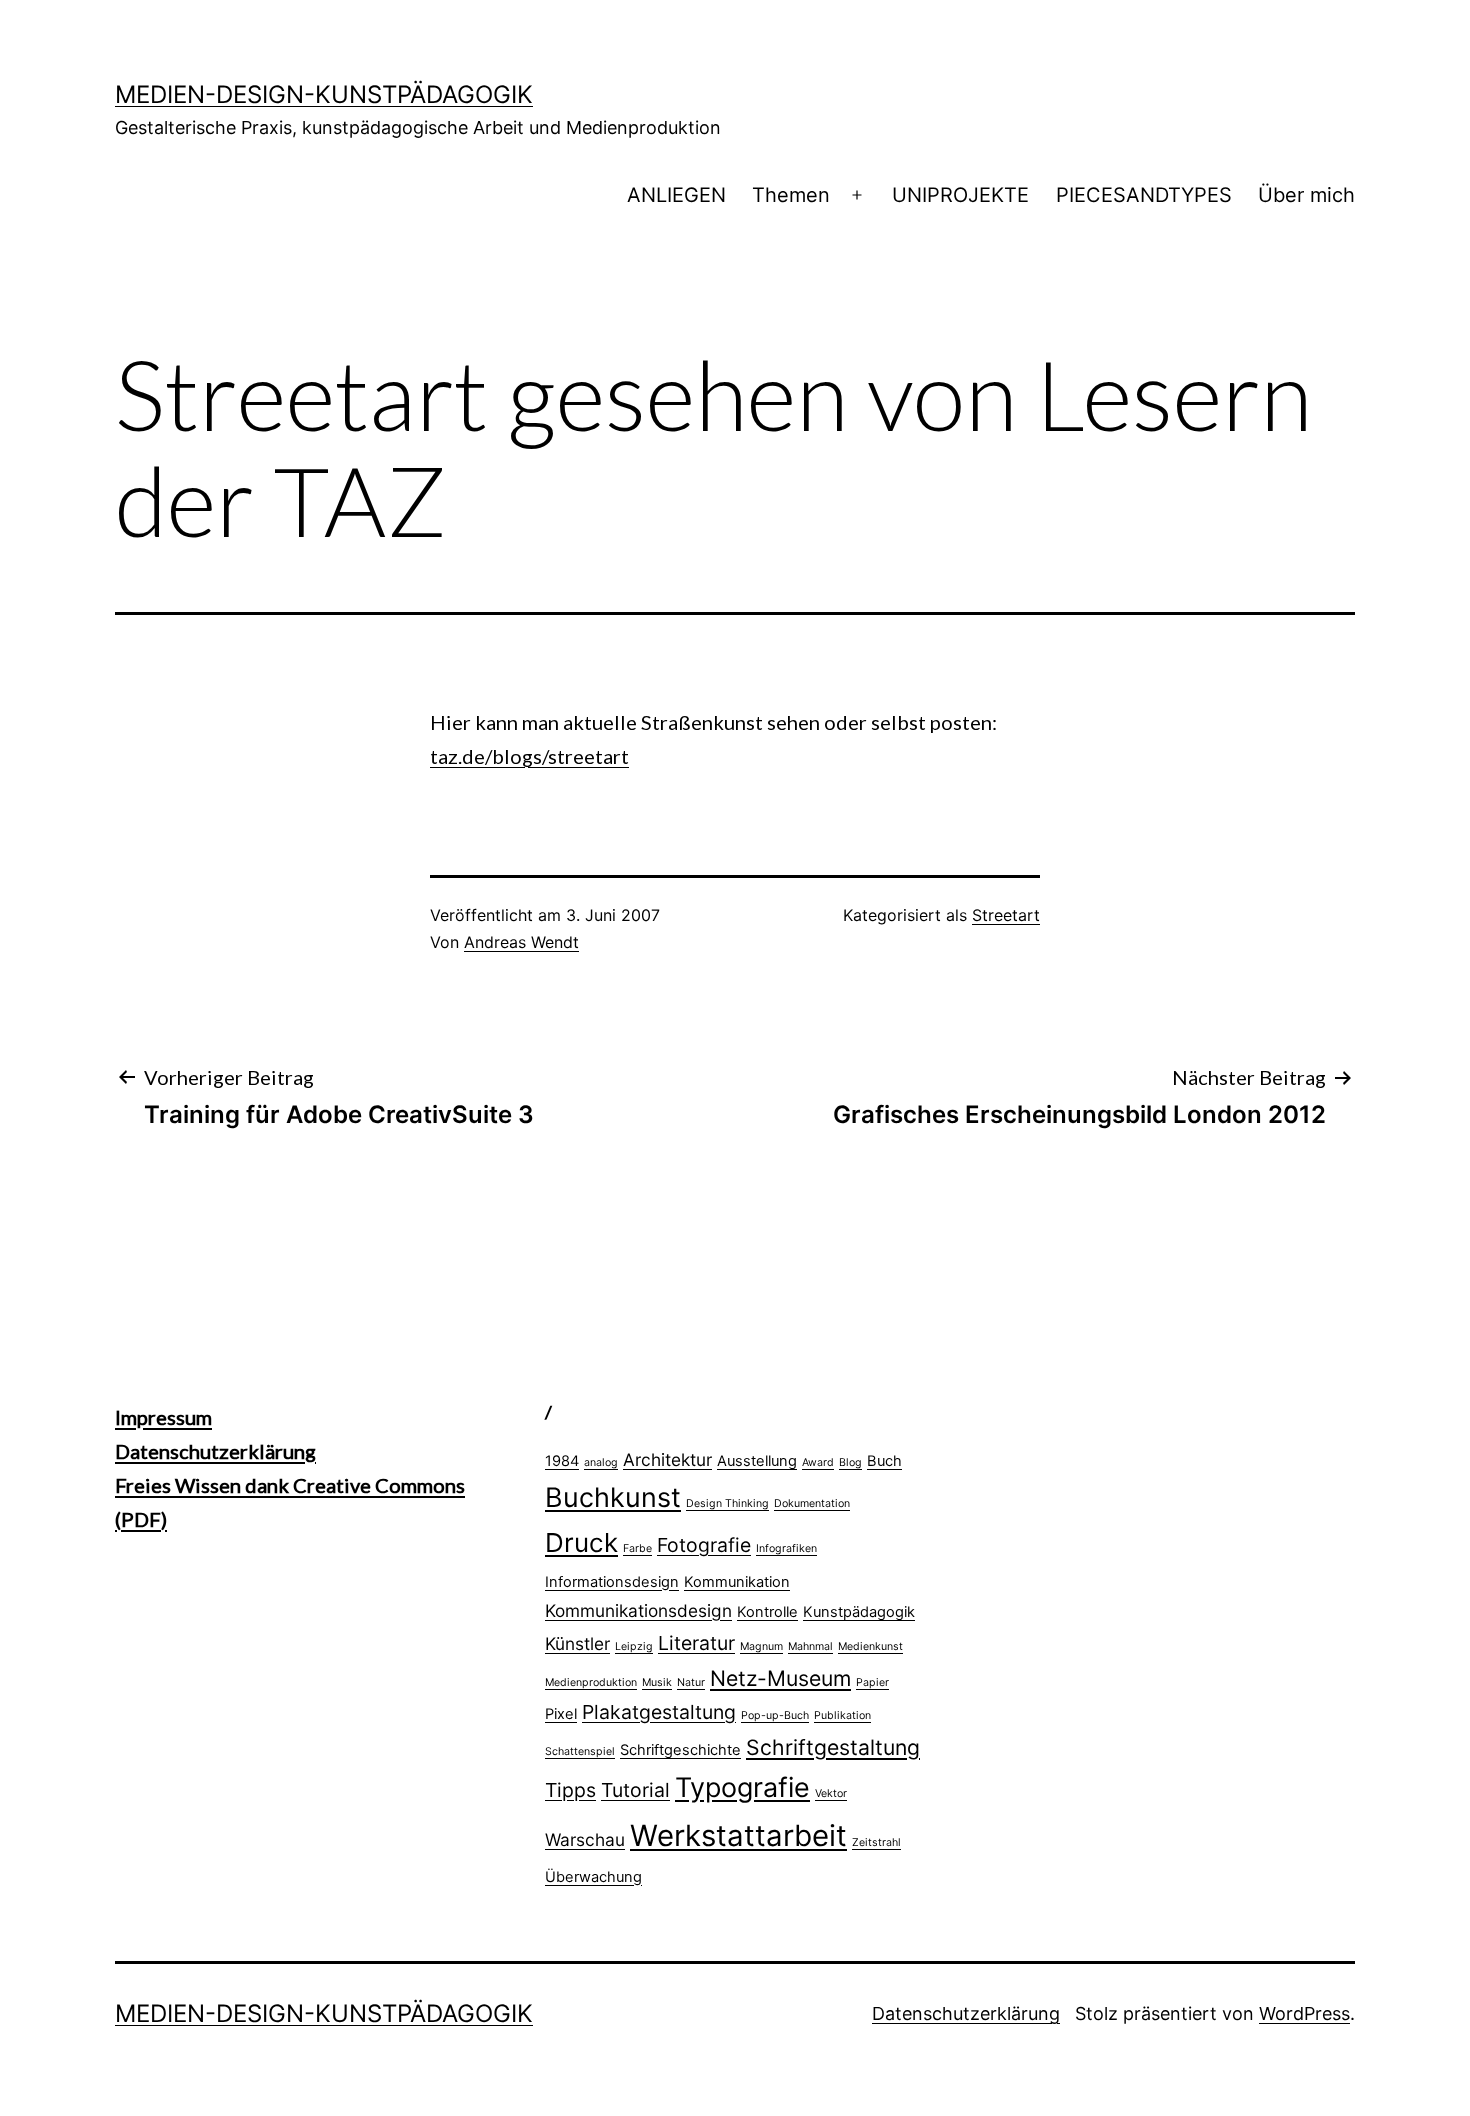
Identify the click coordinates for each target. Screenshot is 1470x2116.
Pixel (561, 1714)
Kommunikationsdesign (638, 1610)
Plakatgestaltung (659, 1712)
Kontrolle (767, 1612)
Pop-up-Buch (775, 1715)
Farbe (637, 1548)
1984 (562, 1461)
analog (601, 1462)
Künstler (577, 1643)
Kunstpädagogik (859, 1612)
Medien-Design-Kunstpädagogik (324, 94)
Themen (791, 195)
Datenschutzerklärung (215, 1451)
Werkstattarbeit (738, 1835)
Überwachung (593, 1877)
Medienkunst (870, 1646)
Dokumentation (812, 1503)
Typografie (742, 1787)
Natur (691, 1682)
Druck (581, 1542)
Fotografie (704, 1545)
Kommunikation (737, 1582)
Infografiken (786, 1548)
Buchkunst (613, 1497)
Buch (884, 1461)
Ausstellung (757, 1461)
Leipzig (634, 1646)
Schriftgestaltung (833, 1747)
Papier (872, 1682)
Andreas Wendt (521, 942)
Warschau (585, 1839)
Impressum (163, 1417)
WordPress (1304, 2013)
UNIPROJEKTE (960, 195)
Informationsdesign (612, 1582)
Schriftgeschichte (680, 1750)
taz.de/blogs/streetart (529, 756)
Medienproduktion (591, 1682)
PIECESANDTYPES (1144, 195)
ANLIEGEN (676, 195)
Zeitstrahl (876, 1842)
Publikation (842, 1715)
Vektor (831, 1793)
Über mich (1306, 195)
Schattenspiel (580, 1751)
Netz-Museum (780, 1678)
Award (818, 1462)
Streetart (1006, 915)
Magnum (761, 1646)
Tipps (570, 1790)
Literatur (696, 1643)
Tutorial (635, 1790)
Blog (850, 1462)
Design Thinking (727, 1503)
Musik (657, 1682)
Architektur (667, 1459)
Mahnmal (810, 1646)
